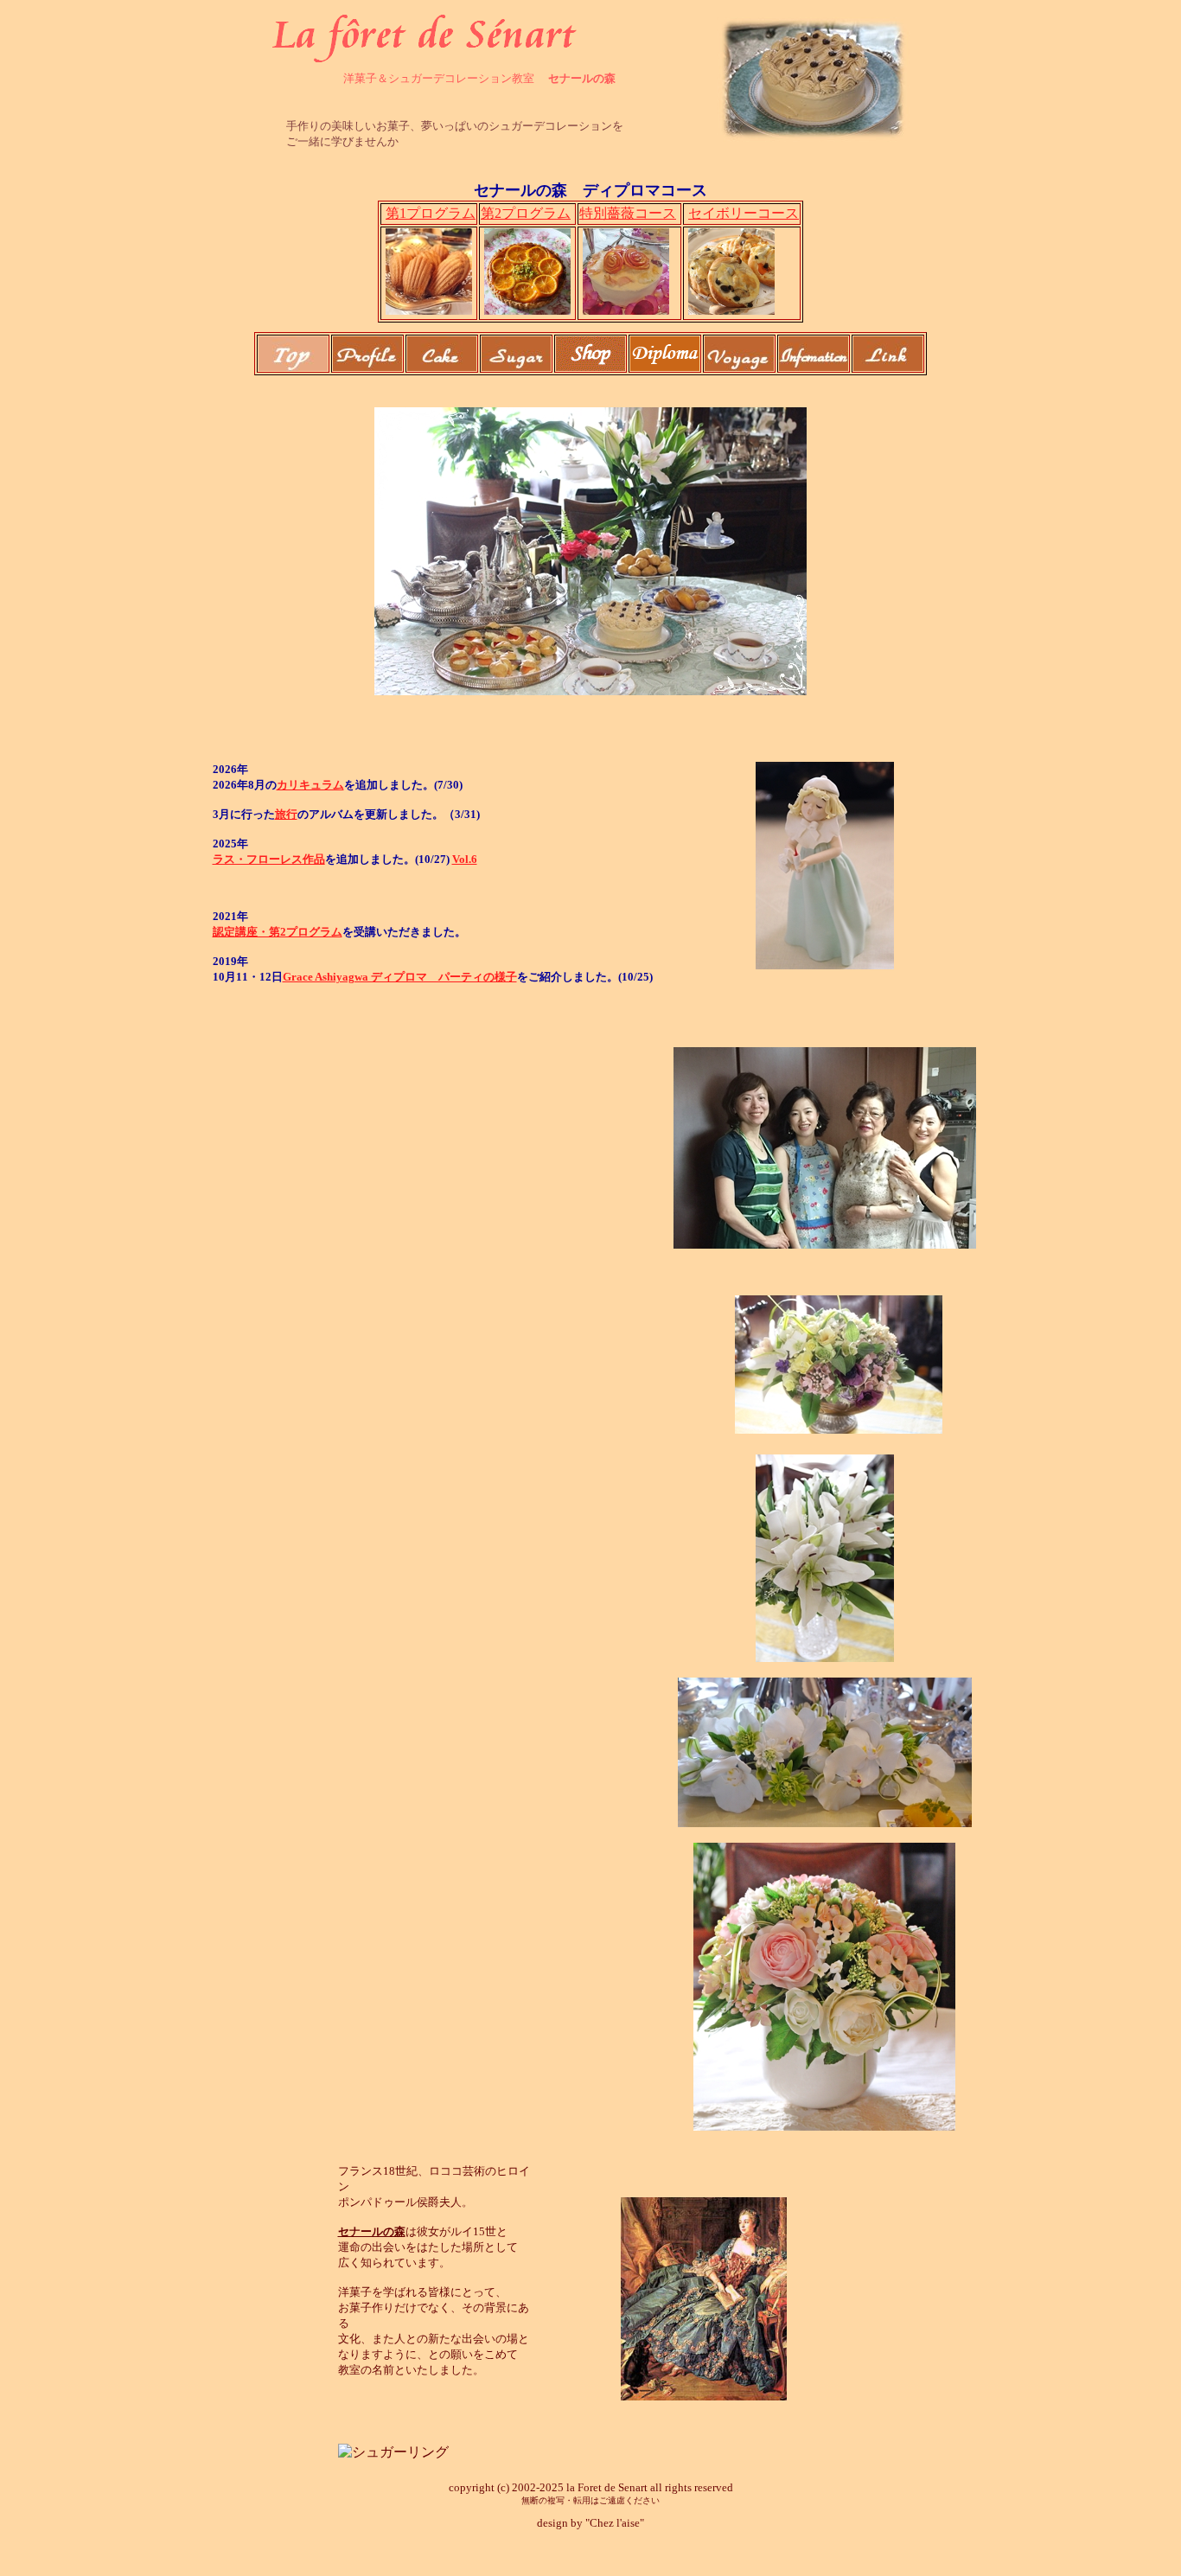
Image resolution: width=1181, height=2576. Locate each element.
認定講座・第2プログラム (278, 932)
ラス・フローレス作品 (269, 859)
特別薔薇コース (628, 213)
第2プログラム (526, 213)
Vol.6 (465, 859)
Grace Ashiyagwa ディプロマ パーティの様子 (400, 977)
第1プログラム (431, 213)
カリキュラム (310, 785)
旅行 (286, 814)
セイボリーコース (744, 213)
